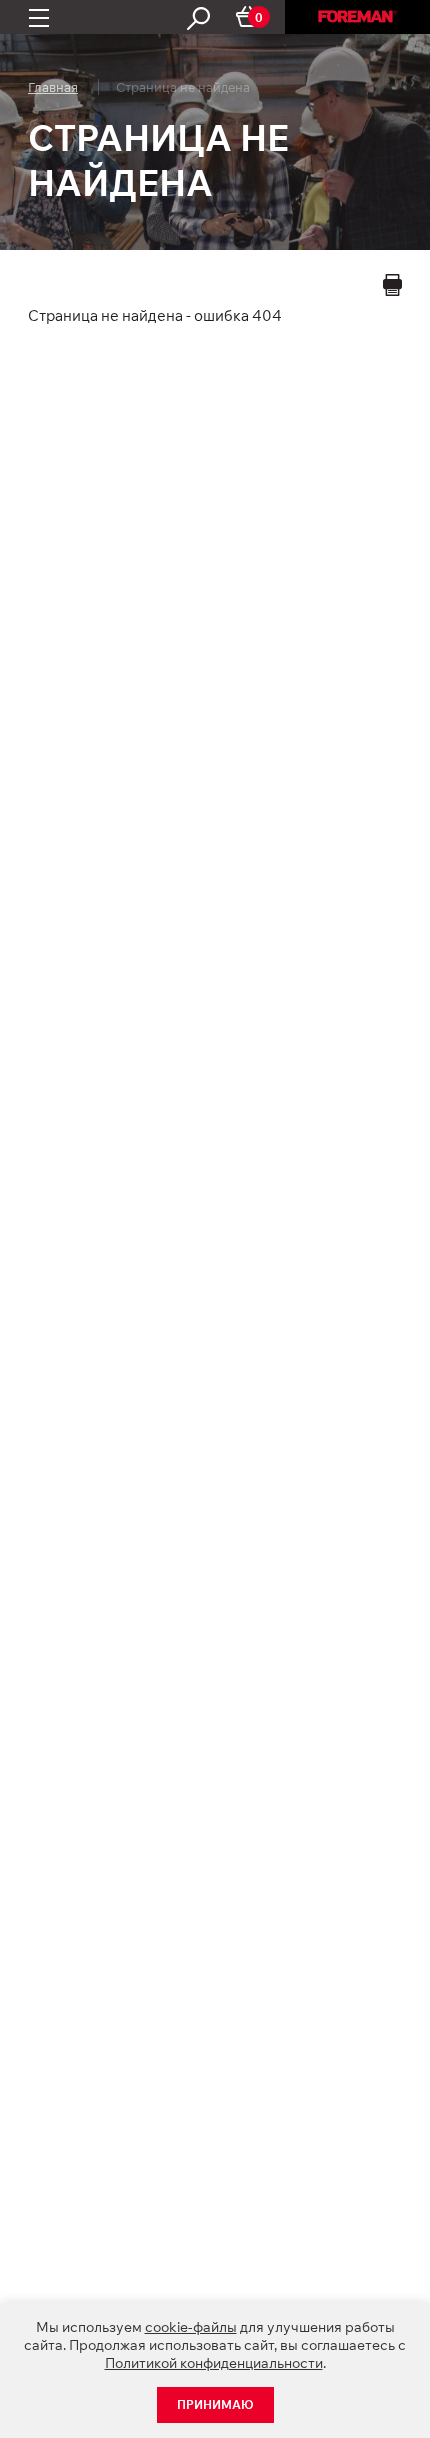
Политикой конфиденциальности (214, 2363)
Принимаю (215, 2404)
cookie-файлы (191, 2327)
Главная (53, 87)
